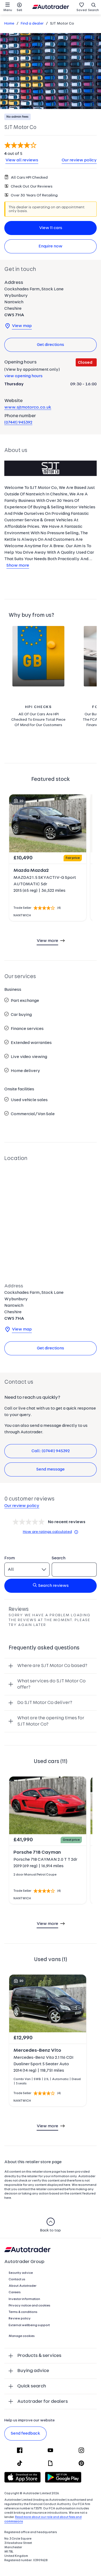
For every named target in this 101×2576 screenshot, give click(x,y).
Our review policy (79, 160)
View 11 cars (51, 228)
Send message (50, 1469)
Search (93, 10)
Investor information (24, 2299)
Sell (19, 10)
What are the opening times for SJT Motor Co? (51, 1721)
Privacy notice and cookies (29, 2306)
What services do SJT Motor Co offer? (51, 1684)
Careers (15, 2292)
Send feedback (25, 2434)
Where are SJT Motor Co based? (52, 1666)
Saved (82, 10)
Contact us (17, 2279)
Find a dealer (32, 24)
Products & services (39, 2356)
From (10, 1558)
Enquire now (50, 246)
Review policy (20, 2319)
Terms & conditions (23, 2312)
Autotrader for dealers (43, 2402)
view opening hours (23, 376)
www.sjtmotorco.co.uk (28, 407)
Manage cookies (22, 2336)
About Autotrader (22, 2286)
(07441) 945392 (18, 423)
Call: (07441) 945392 (51, 1451)
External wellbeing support (29, 2325)
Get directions (50, 345)
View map (22, 326)
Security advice (21, 2273)
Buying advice (33, 2371)
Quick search (32, 2386)
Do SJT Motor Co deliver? (45, 1703)
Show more (18, 566)
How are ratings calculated (47, 1532)
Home (9, 24)
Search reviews (53, 1586)
